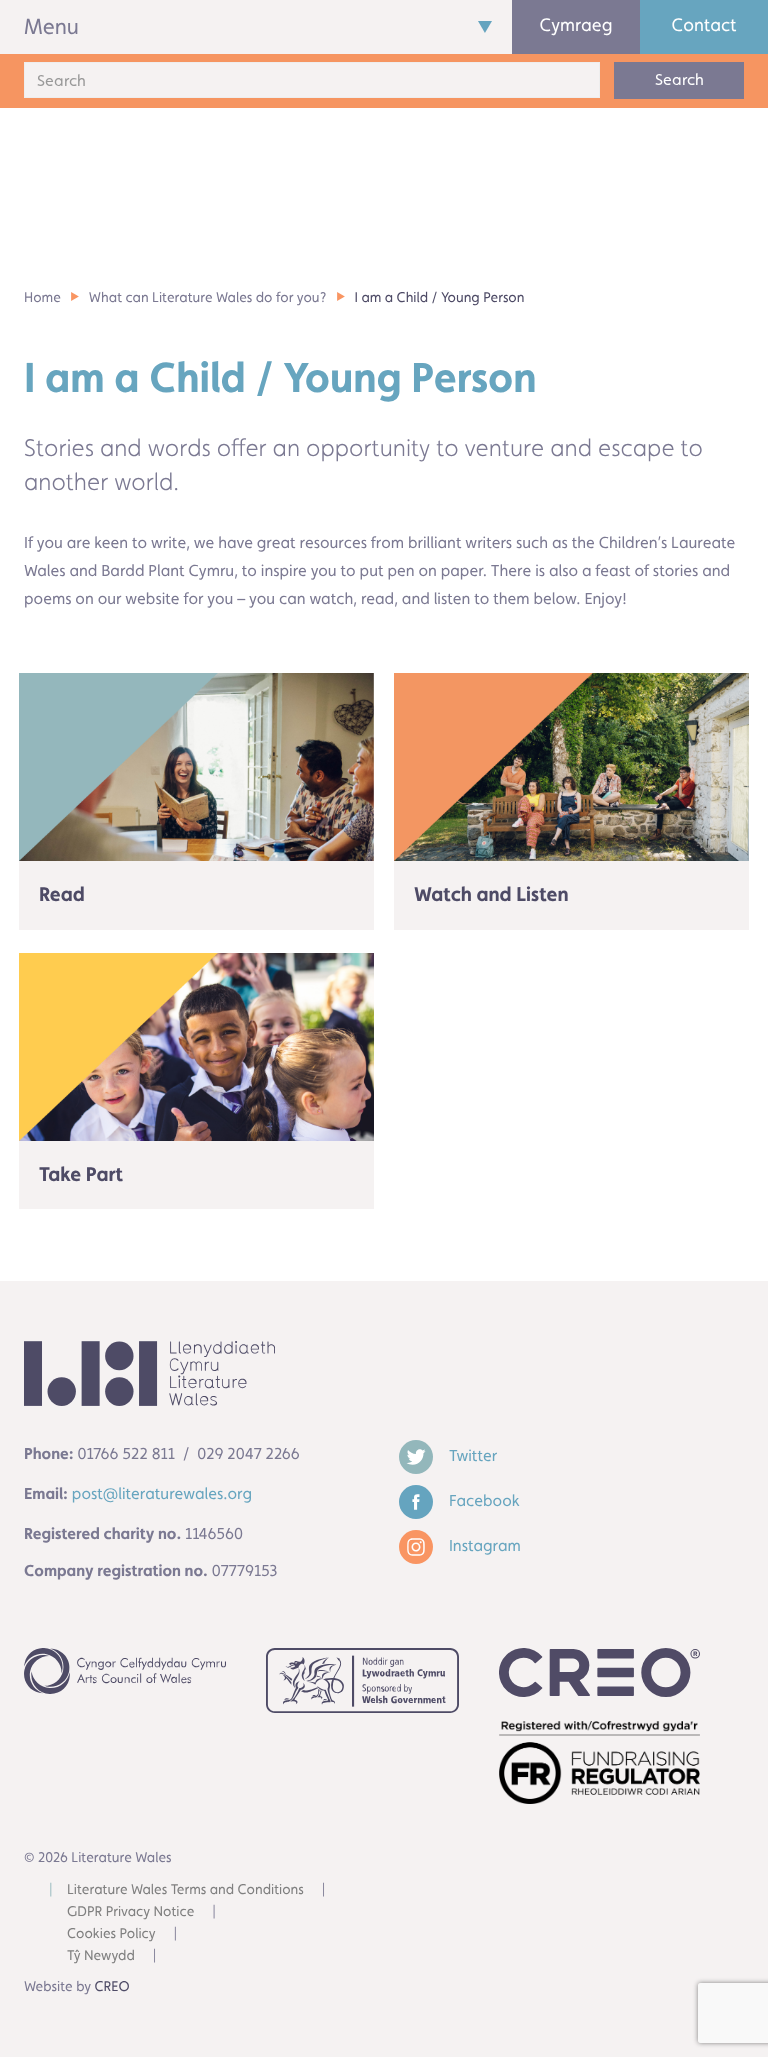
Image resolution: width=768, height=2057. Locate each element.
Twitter (471, 1455)
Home (42, 298)
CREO (112, 1987)
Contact (704, 25)
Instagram (483, 1545)
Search (679, 79)
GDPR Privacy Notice (130, 1912)
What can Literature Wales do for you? (208, 298)
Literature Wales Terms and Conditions (185, 1890)
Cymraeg (576, 25)
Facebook (482, 1500)
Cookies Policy (111, 1934)
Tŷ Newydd (101, 1956)
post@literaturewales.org (162, 1493)
